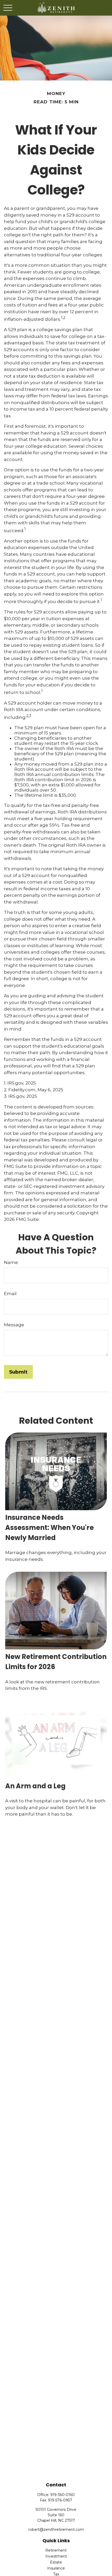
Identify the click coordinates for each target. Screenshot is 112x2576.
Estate (56, 2562)
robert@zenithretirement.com (56, 2530)
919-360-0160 (63, 2495)
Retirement (56, 2550)
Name (11, 1262)
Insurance (56, 2568)
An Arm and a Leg (35, 1786)
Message (14, 1325)
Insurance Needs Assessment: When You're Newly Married (49, 1528)
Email (10, 1294)
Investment (56, 2556)
